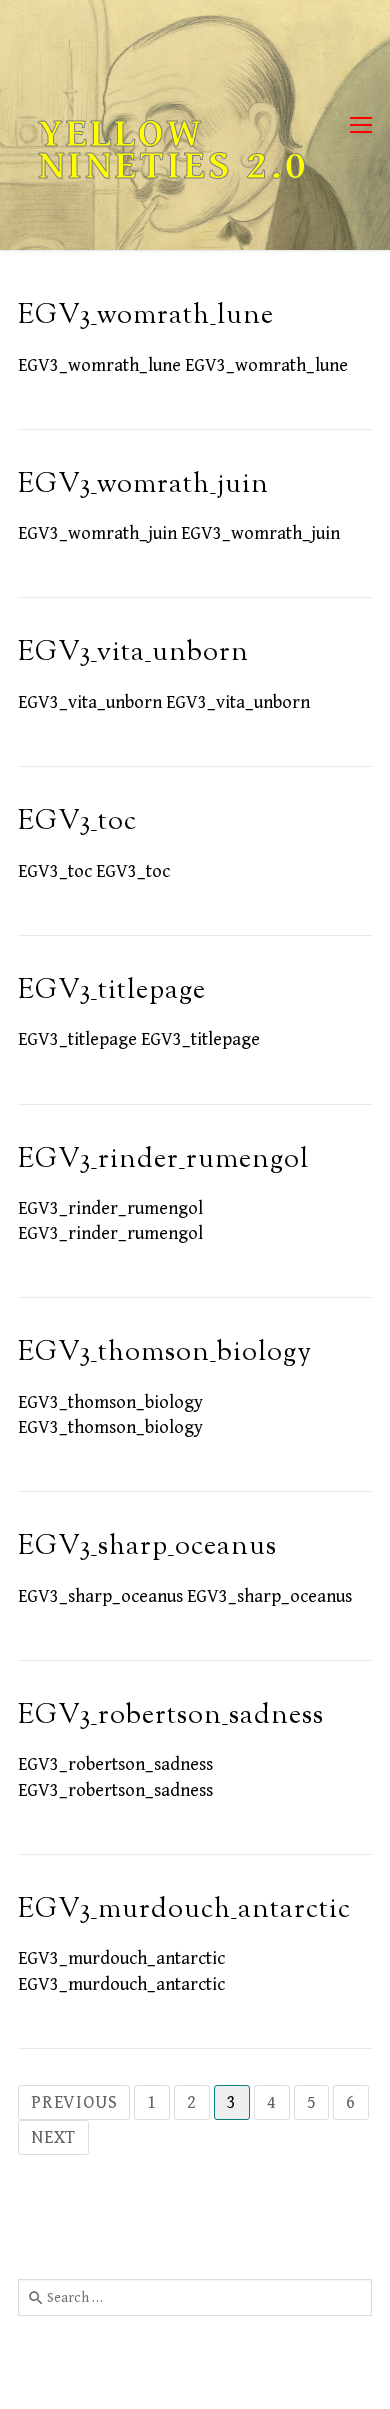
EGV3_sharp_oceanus (147, 1547)
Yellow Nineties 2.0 (173, 150)
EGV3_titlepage (112, 991)
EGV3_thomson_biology (165, 1353)
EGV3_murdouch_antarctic (184, 1910)
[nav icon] (361, 125)
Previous (74, 2102)
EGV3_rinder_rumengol (163, 1160)
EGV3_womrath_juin (143, 485)
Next (53, 2137)
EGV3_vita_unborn (133, 653)
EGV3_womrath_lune (146, 316)
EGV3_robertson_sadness (171, 1716)
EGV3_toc (77, 822)
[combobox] (195, 2297)
